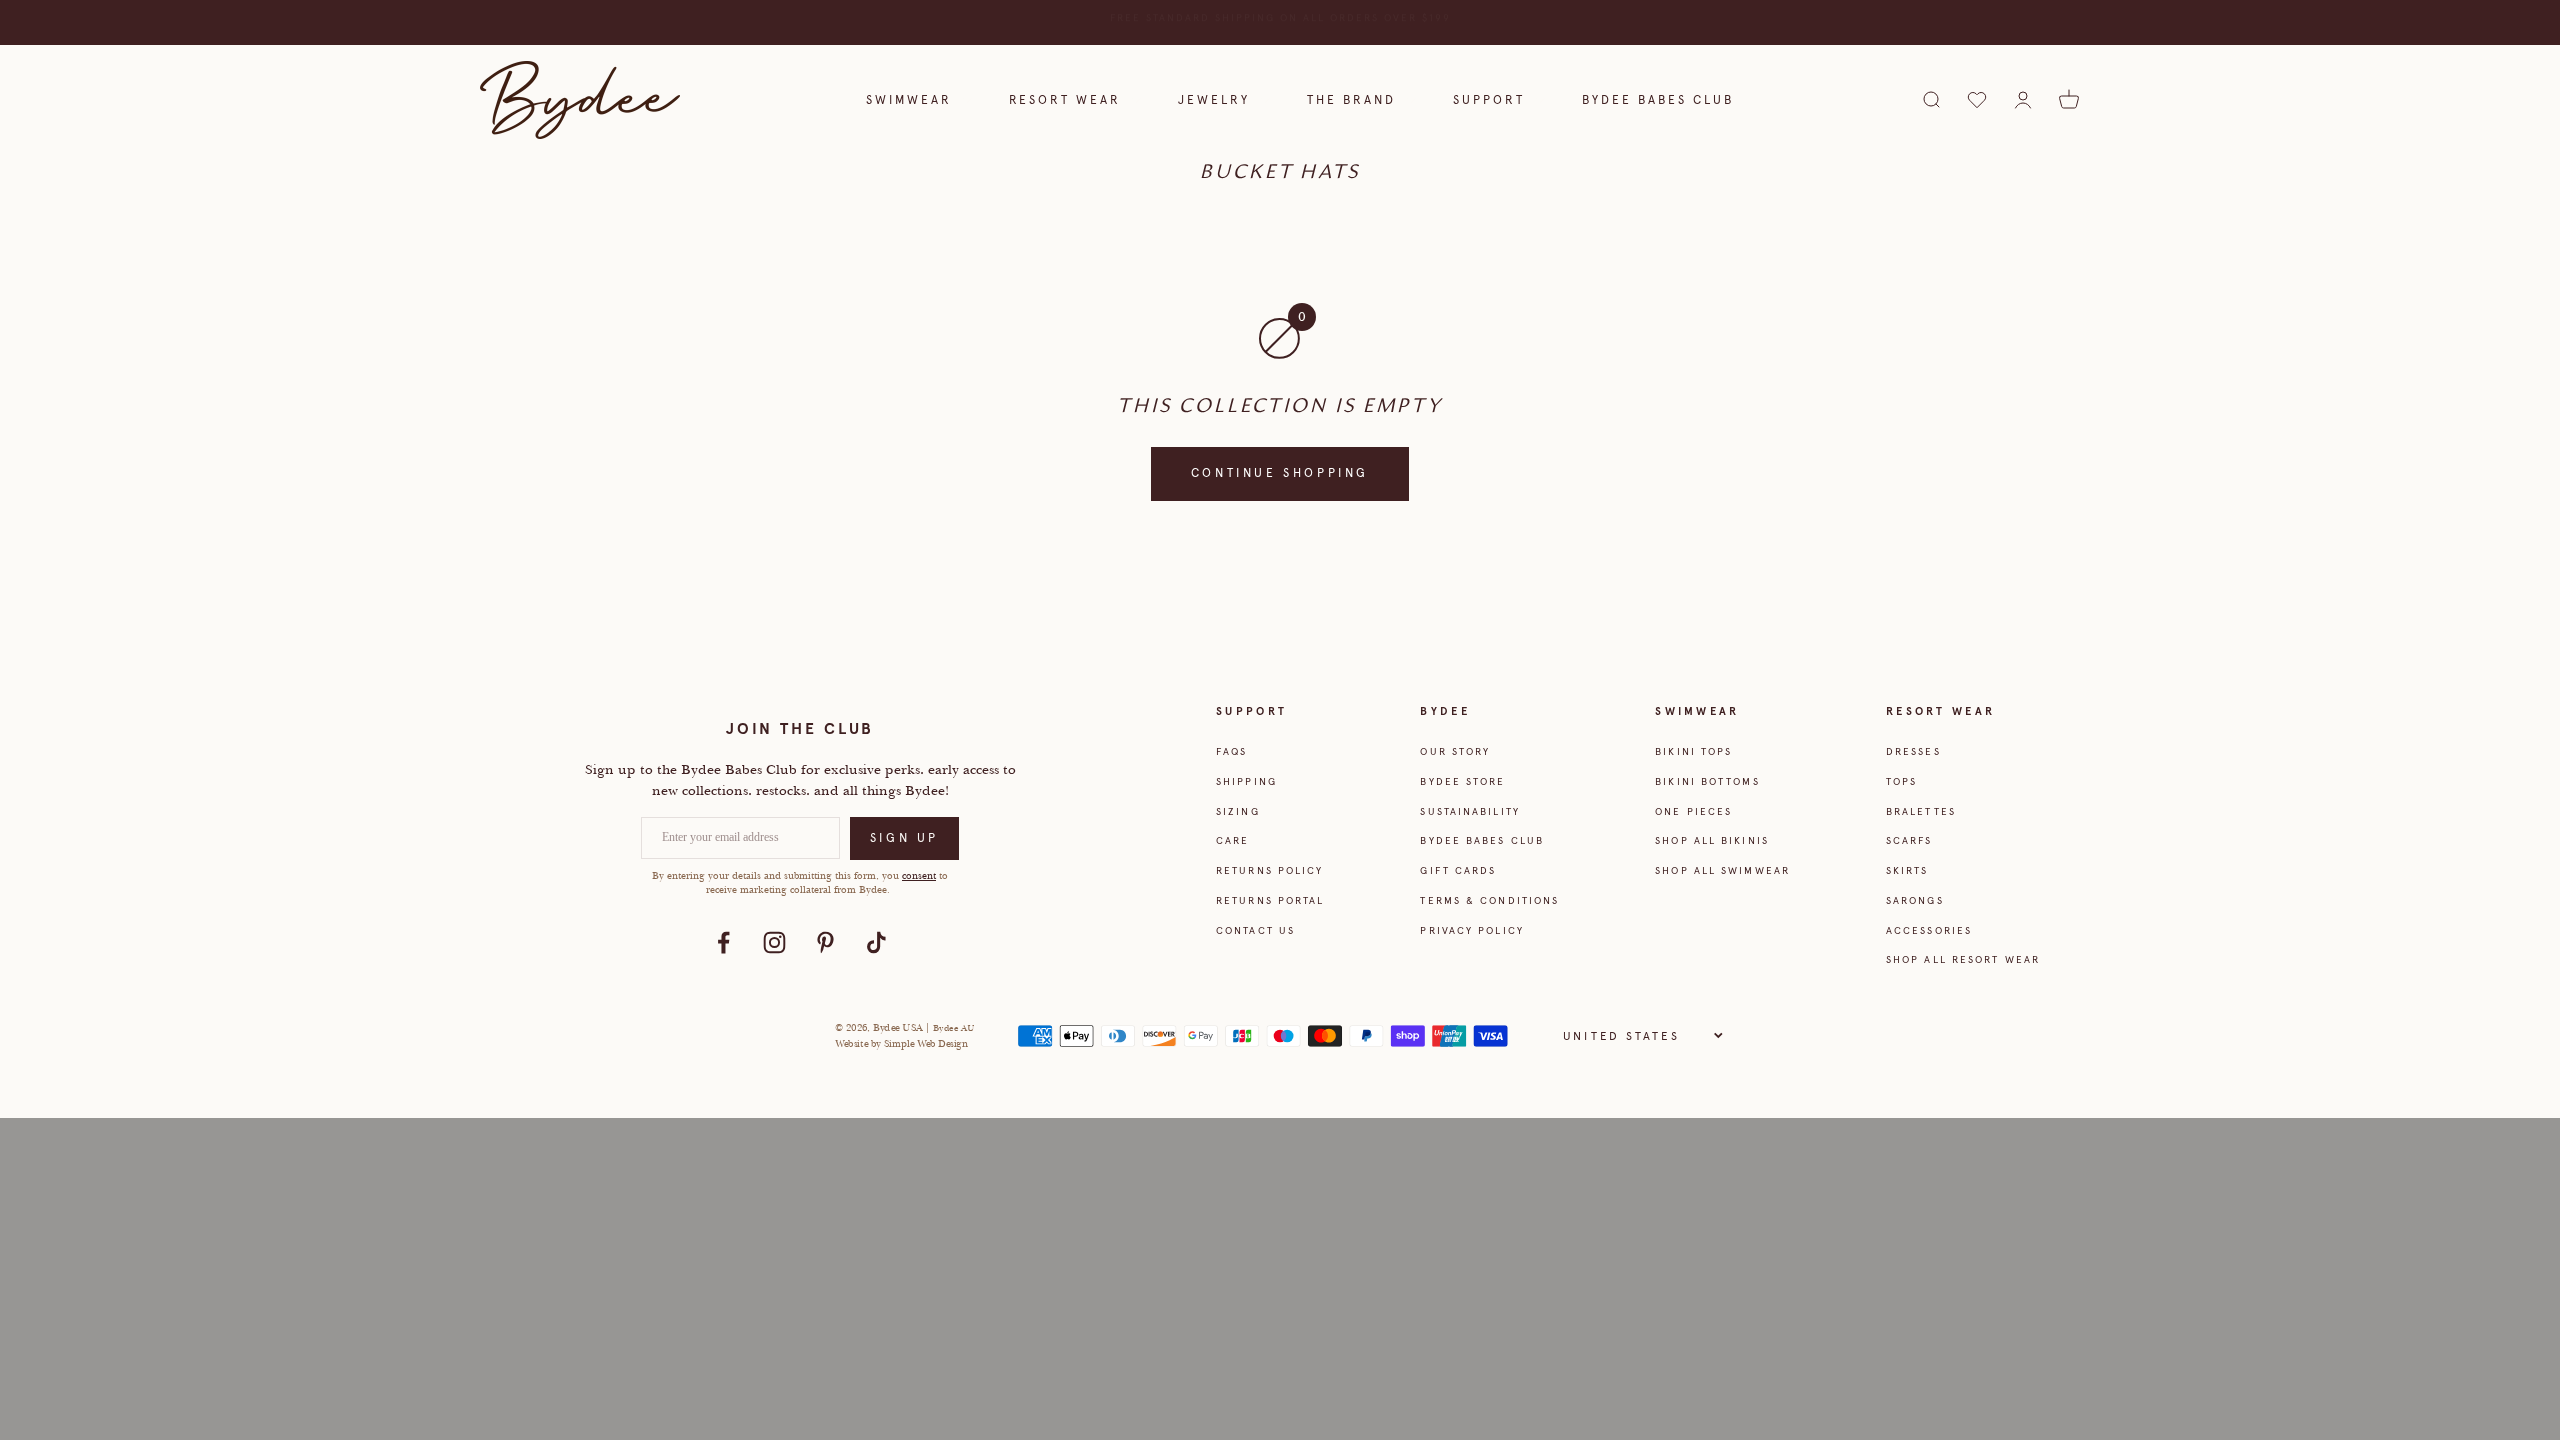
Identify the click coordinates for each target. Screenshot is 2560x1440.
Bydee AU (953, 1028)
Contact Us (1255, 930)
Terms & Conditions (1489, 900)
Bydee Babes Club (1658, 100)
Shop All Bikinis (1712, 840)
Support (1489, 100)
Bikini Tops (1693, 751)
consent (919, 875)
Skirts (1907, 870)
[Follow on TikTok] (876, 942)
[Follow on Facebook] (723, 942)
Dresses (1913, 751)
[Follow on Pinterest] (825, 942)
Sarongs (1915, 900)
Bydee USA (899, 1027)
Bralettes (1921, 811)
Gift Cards (1458, 870)
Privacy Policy (1471, 930)
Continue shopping (1280, 473)
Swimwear (909, 100)
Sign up (904, 838)
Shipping (1246, 781)
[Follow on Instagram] (774, 942)
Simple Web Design (926, 1043)
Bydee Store (1462, 781)
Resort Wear (1065, 100)
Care (1232, 840)
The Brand (1351, 100)
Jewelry (1214, 100)
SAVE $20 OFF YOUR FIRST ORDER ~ (1280, 22)
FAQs (1231, 751)
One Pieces (1693, 811)
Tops (1901, 781)
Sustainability (1469, 811)
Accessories (1929, 930)
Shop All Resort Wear (1963, 959)
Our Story (1455, 751)
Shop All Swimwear (1722, 870)
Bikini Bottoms (1707, 781)
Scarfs (1909, 840)
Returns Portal (1270, 900)
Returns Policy (1269, 870)
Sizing (1238, 811)
